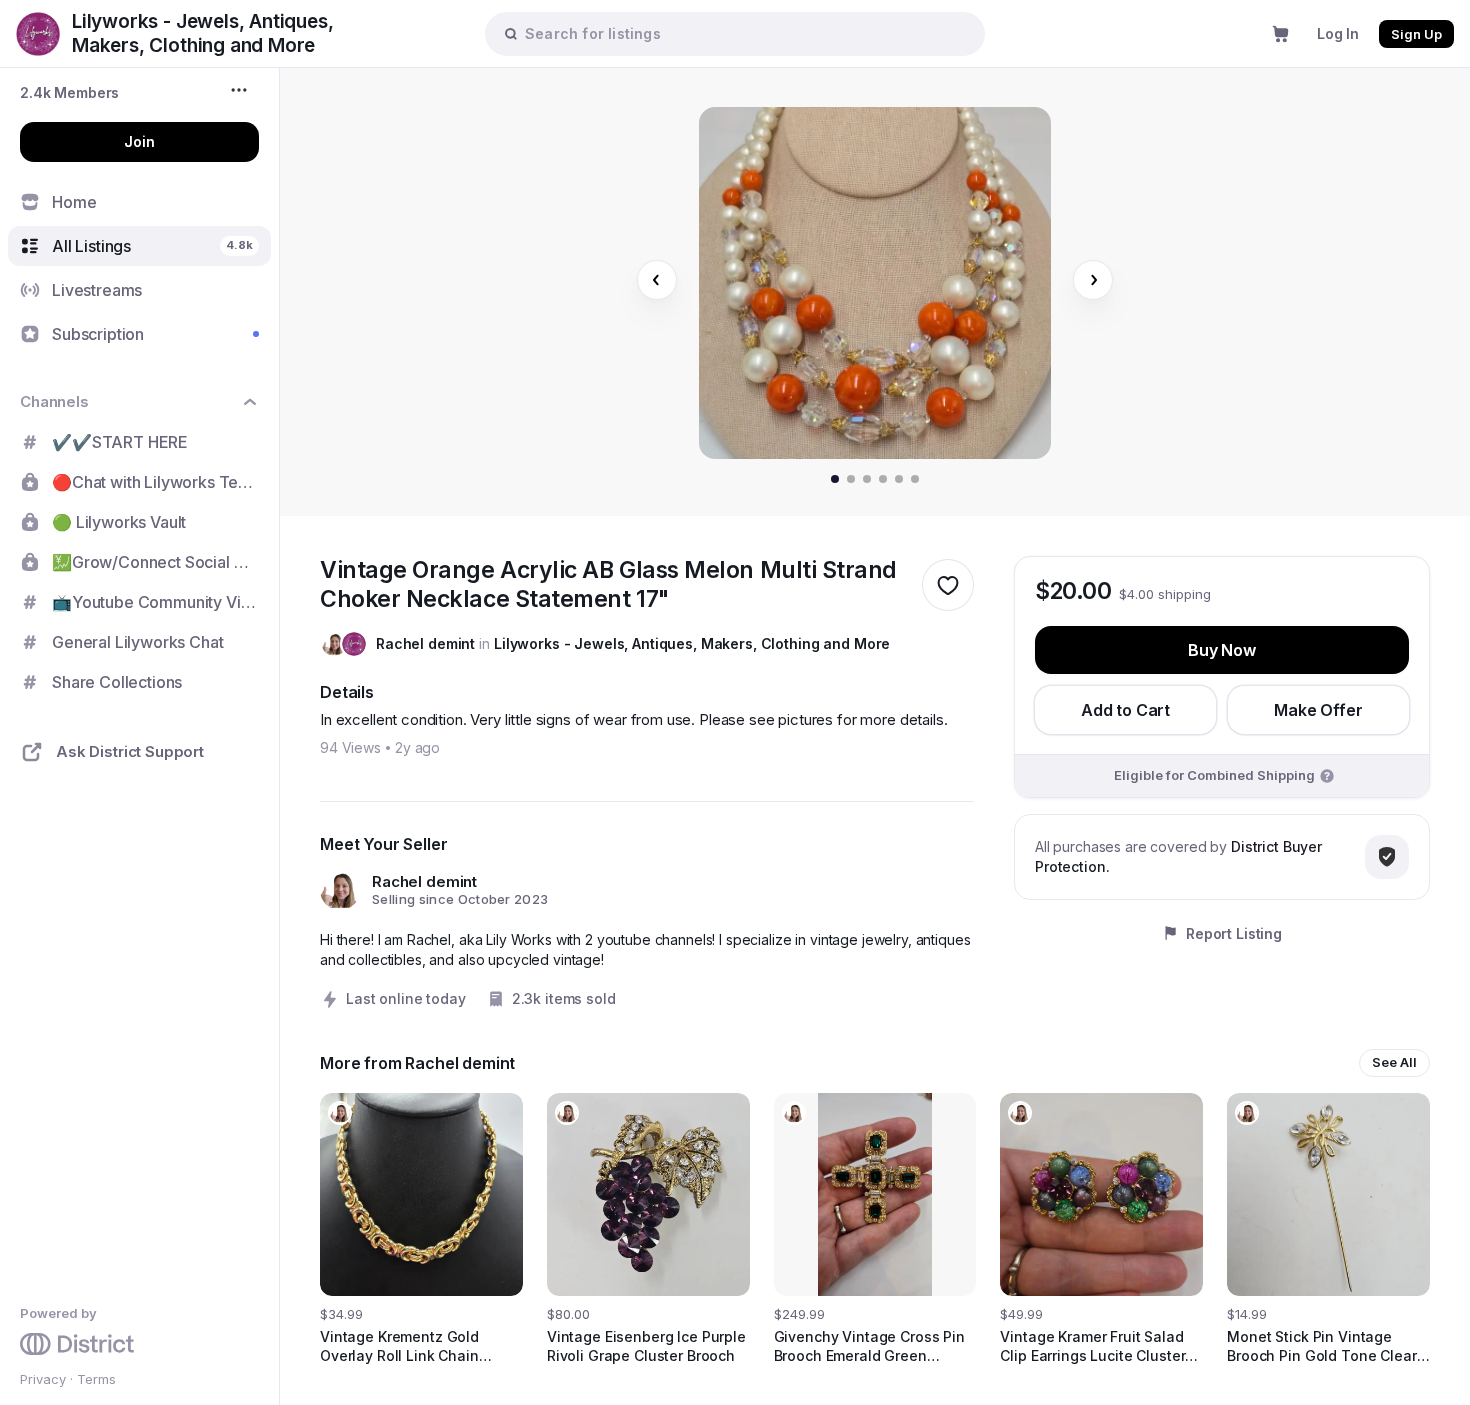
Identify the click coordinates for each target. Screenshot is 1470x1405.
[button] (69, 92)
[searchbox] (745, 33)
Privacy (43, 1379)
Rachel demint (425, 643)
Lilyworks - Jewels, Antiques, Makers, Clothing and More (692, 643)
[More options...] (241, 90)
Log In (1338, 33)
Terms (96, 1379)
